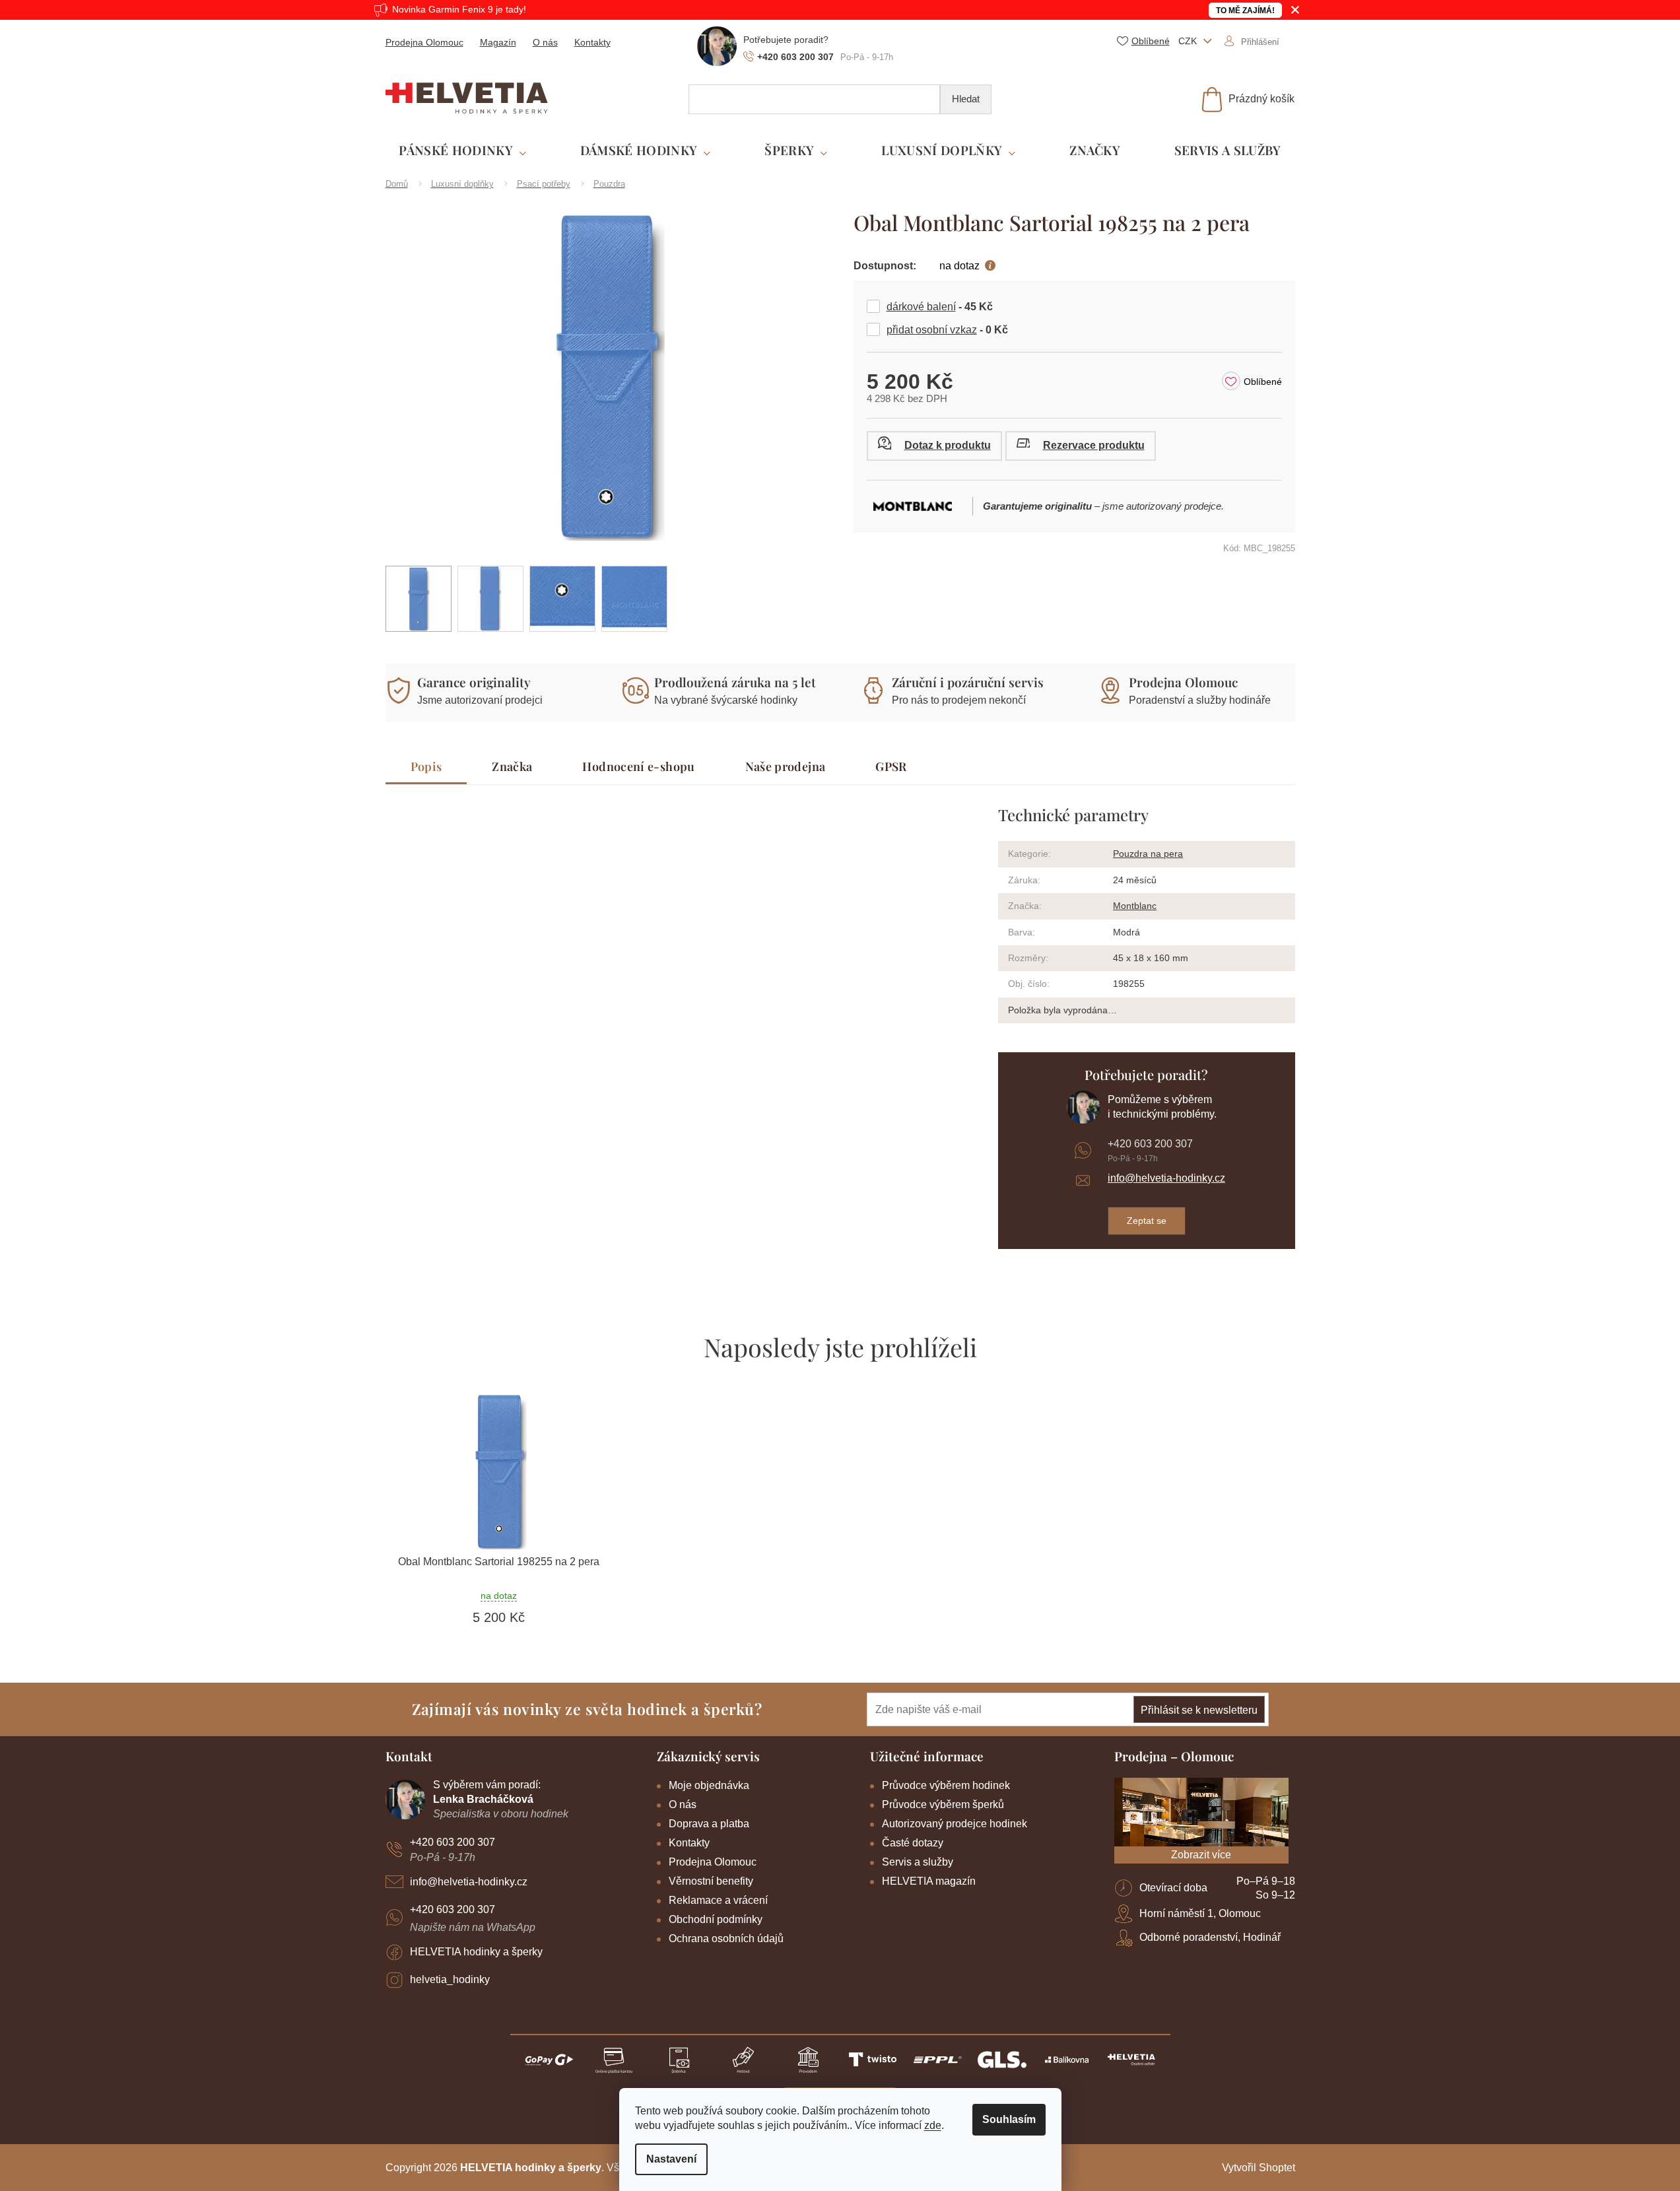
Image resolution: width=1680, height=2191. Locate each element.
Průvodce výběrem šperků (943, 1804)
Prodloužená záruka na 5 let (735, 682)
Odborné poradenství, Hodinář (1210, 1937)
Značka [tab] (512, 766)
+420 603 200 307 (1150, 1144)
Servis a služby (918, 1862)
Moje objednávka (709, 1785)
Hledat (966, 99)
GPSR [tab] (891, 766)
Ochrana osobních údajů (726, 1938)
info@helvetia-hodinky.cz (1166, 1178)
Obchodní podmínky (716, 1919)
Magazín (498, 42)
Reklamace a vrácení (718, 1900)
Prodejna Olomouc (424, 42)
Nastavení (671, 2159)
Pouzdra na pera (1148, 854)
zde (933, 2125)
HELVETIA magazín (929, 1881)
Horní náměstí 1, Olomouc (1200, 1913)
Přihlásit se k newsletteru (1199, 1710)
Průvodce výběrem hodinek (946, 1785)
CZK (1189, 41)
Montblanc (1135, 906)
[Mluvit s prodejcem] (934, 446)
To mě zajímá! (1245, 11)
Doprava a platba (709, 1824)
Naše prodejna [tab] (786, 766)
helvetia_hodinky (450, 1979)
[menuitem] (462, 151)
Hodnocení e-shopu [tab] (638, 766)
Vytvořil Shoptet (1259, 2168)
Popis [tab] (426, 766)
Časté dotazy (913, 1843)
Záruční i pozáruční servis (968, 682)
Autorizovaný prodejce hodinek (955, 1824)
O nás (545, 42)
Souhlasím (1009, 2119)
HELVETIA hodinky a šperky (476, 1952)
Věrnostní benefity (711, 1881)
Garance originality (474, 682)
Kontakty (592, 42)
